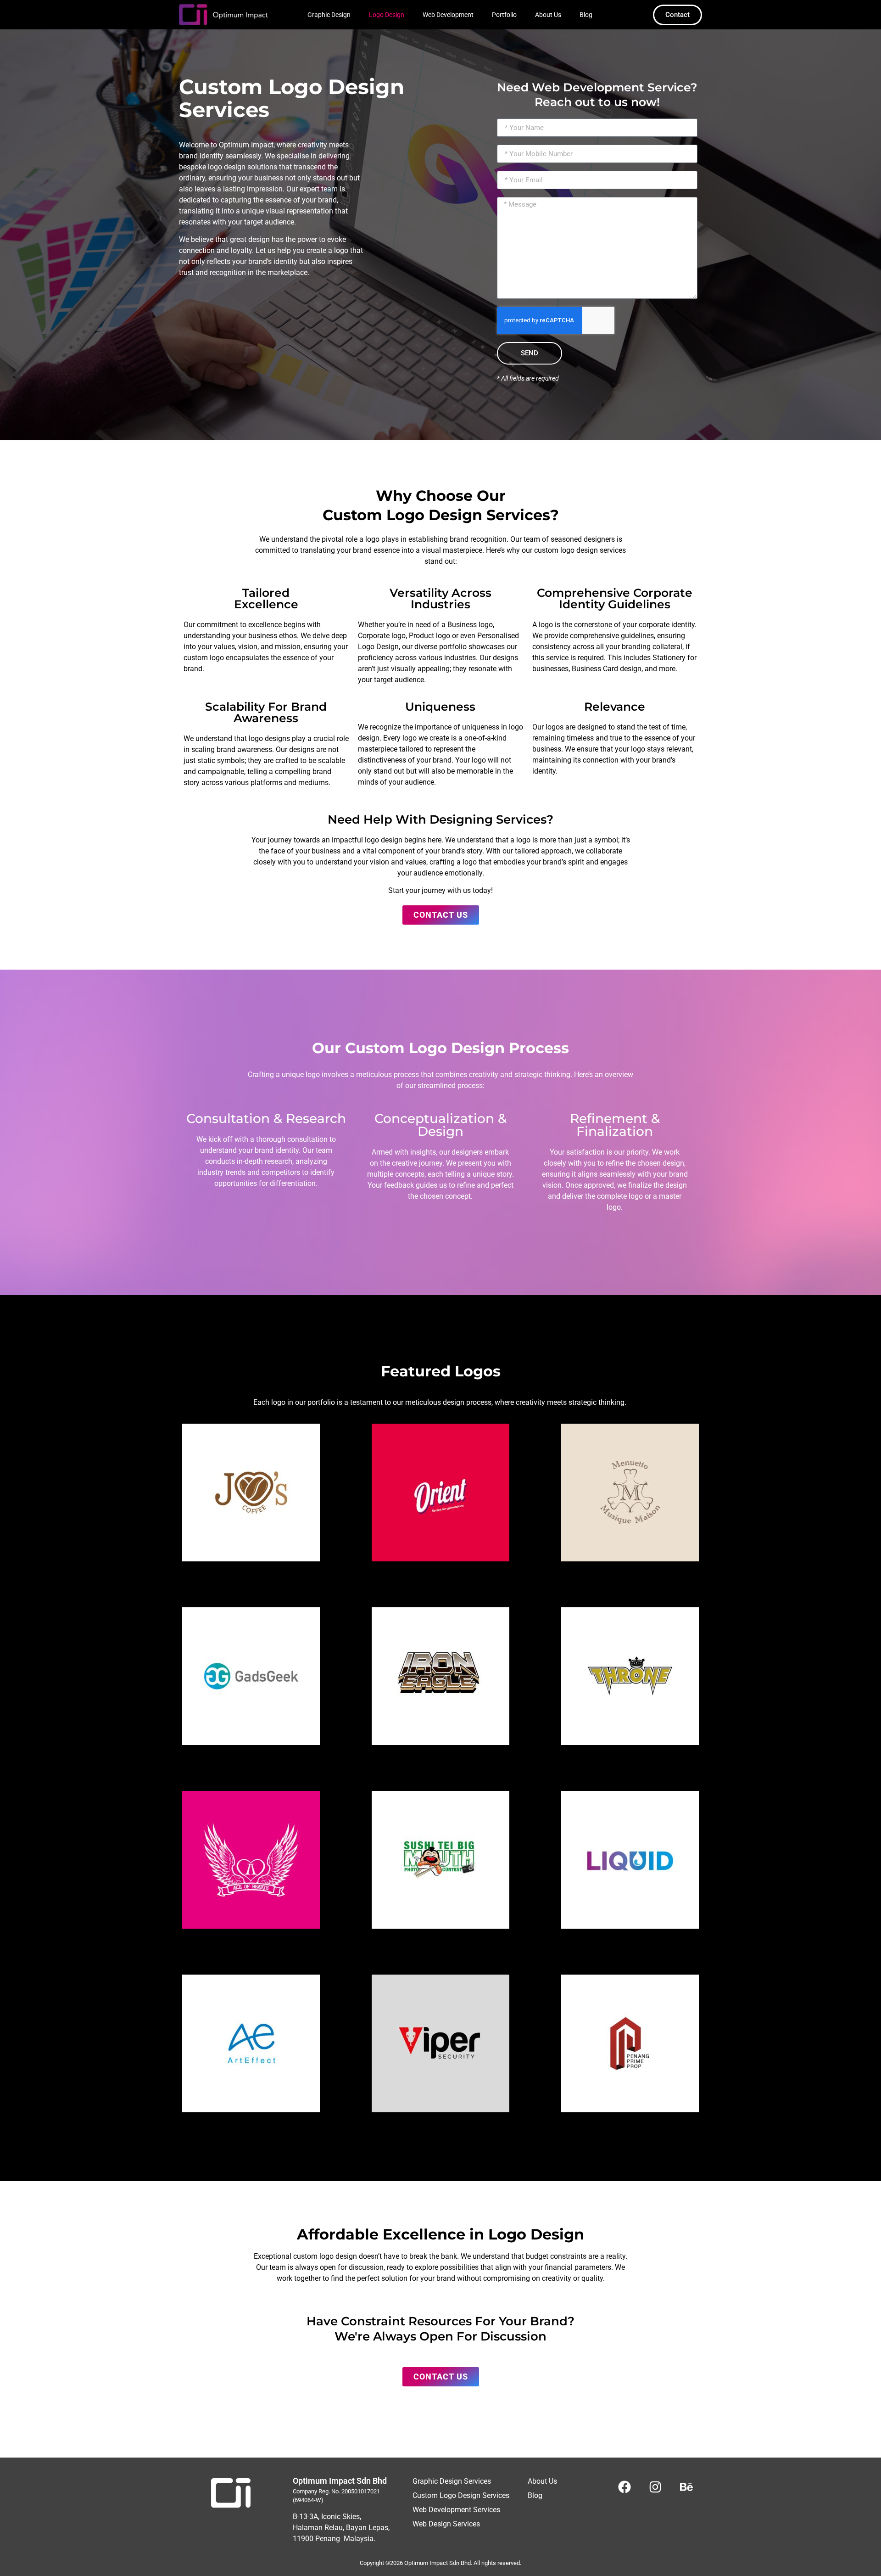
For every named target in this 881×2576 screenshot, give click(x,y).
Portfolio (504, 15)
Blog (586, 15)
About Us (548, 15)
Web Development (448, 15)
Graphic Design (329, 15)
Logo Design (387, 15)
